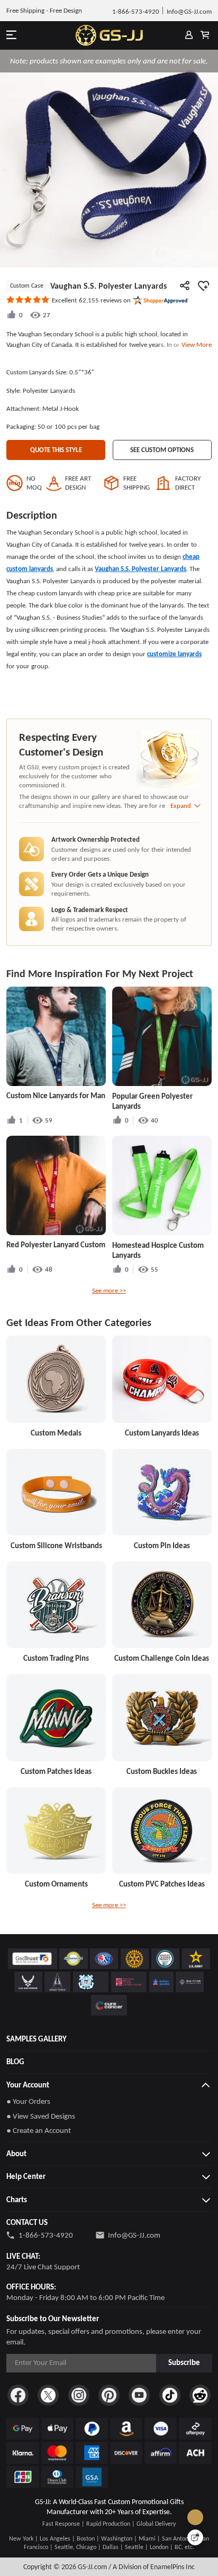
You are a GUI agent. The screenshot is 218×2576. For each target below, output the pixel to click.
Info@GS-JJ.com (134, 2235)
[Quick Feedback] (195, 2537)
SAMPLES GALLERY (37, 2039)
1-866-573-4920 (46, 2235)
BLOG (15, 2062)
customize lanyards (174, 654)
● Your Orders (28, 2101)
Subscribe (184, 2362)
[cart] (205, 35)
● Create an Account (39, 2130)
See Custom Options (162, 450)
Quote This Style (56, 450)
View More (195, 344)
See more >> (109, 1290)
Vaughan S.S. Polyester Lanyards (140, 569)
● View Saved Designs (41, 2116)
